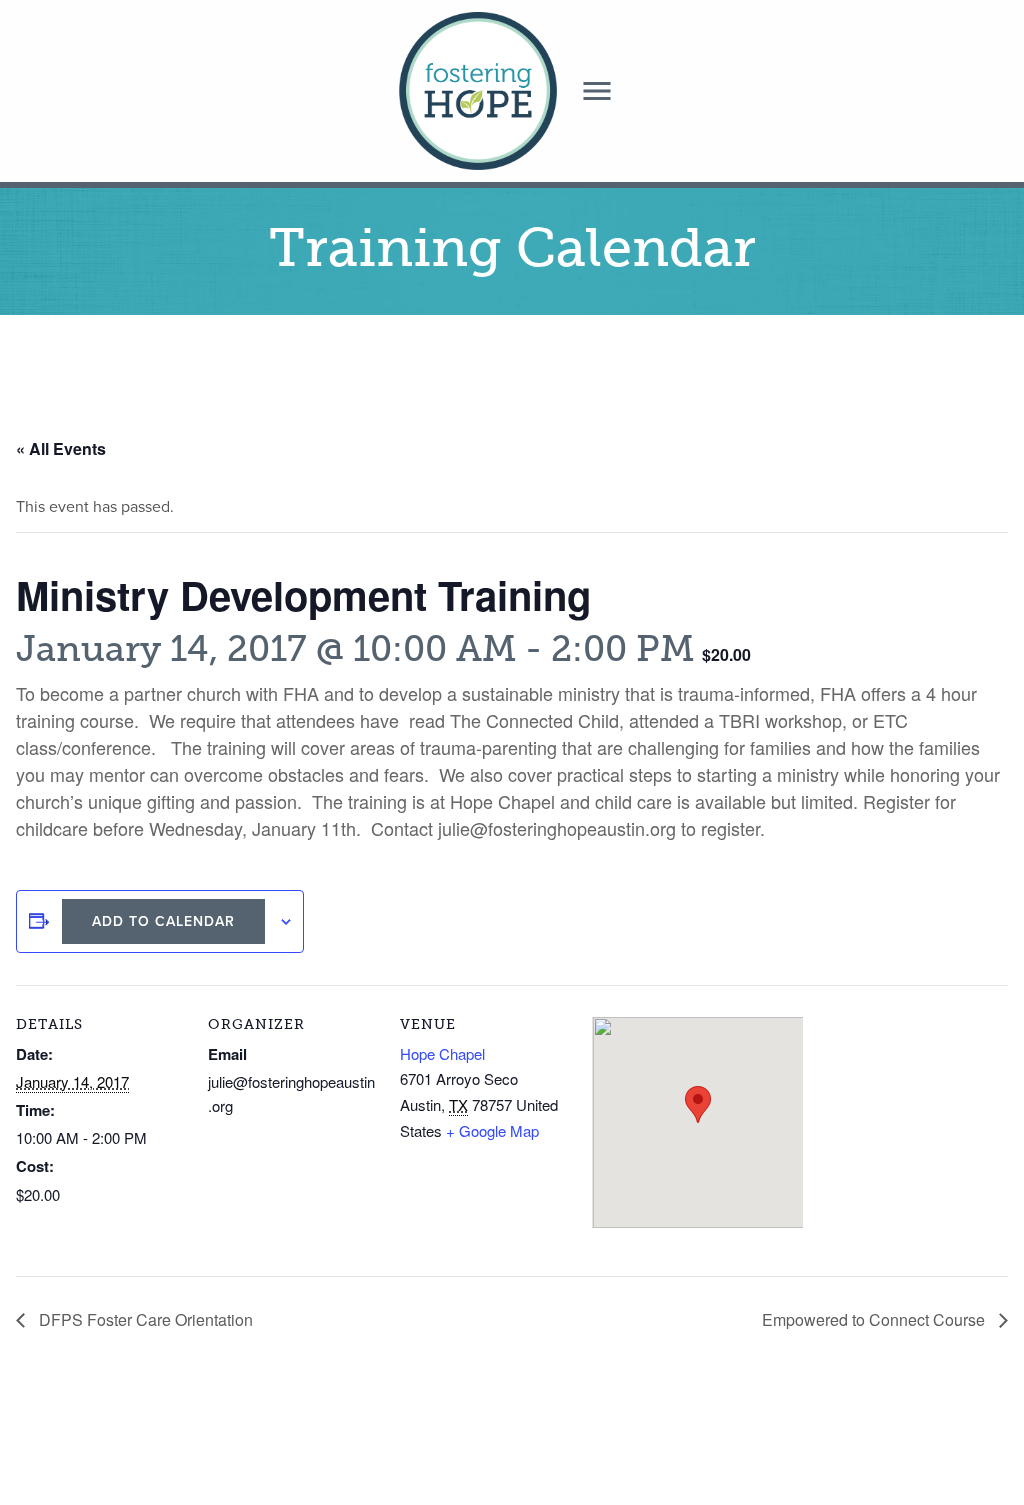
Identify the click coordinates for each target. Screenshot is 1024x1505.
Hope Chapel (442, 1053)
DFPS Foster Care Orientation (144, 1319)
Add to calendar (163, 921)
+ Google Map (492, 1130)
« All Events (61, 448)
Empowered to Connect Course (875, 1319)
